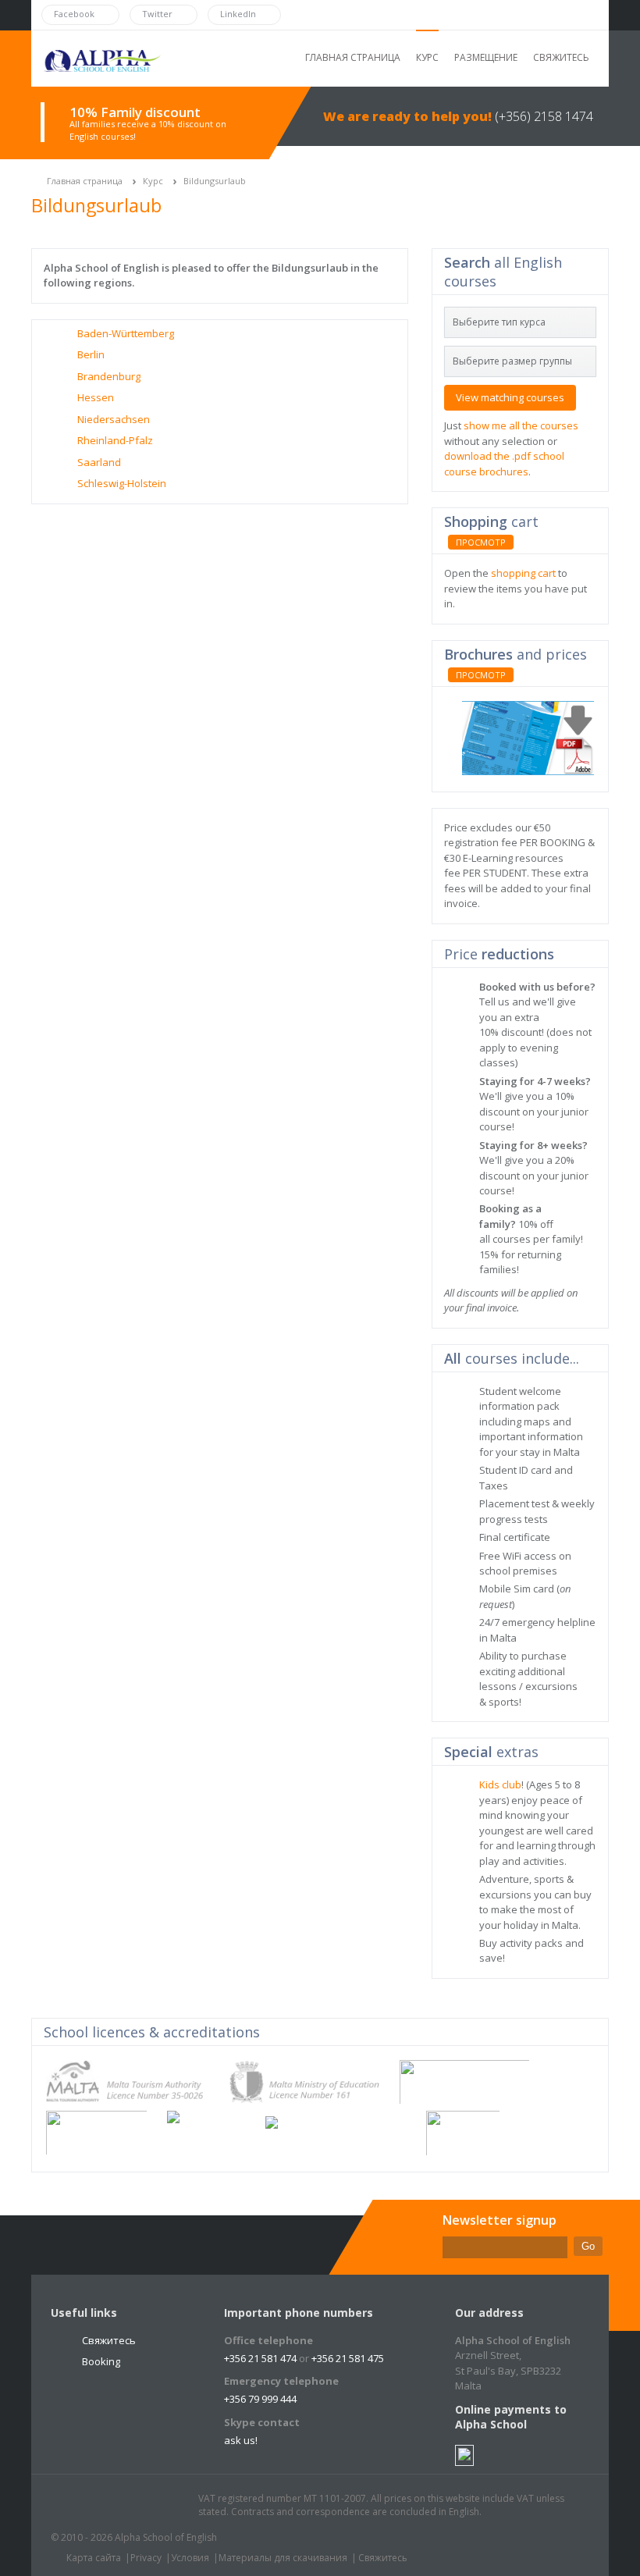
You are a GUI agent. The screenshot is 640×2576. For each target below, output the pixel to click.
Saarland (99, 462)
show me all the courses (521, 425)
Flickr (137, 2506)
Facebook (108, 2506)
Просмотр (481, 542)
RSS (167, 2506)
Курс (153, 181)
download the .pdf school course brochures (504, 464)
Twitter (78, 2506)
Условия (190, 2558)
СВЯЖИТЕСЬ (561, 57)
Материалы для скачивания (283, 2558)
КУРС (427, 57)
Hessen (96, 397)
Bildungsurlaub (215, 181)
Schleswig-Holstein (122, 483)
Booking (101, 2361)
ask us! (241, 2440)
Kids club (500, 1784)
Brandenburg (109, 376)
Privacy (146, 2558)
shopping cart (523, 573)
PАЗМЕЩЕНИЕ (486, 57)
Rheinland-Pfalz (115, 440)
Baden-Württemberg (126, 333)
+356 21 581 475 (348, 2358)
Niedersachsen (114, 419)
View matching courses (510, 397)
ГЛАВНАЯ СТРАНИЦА (353, 57)
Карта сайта (94, 2558)
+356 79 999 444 (260, 2399)
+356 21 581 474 (260, 2358)
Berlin (91, 354)
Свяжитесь (109, 2340)
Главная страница (85, 181)
